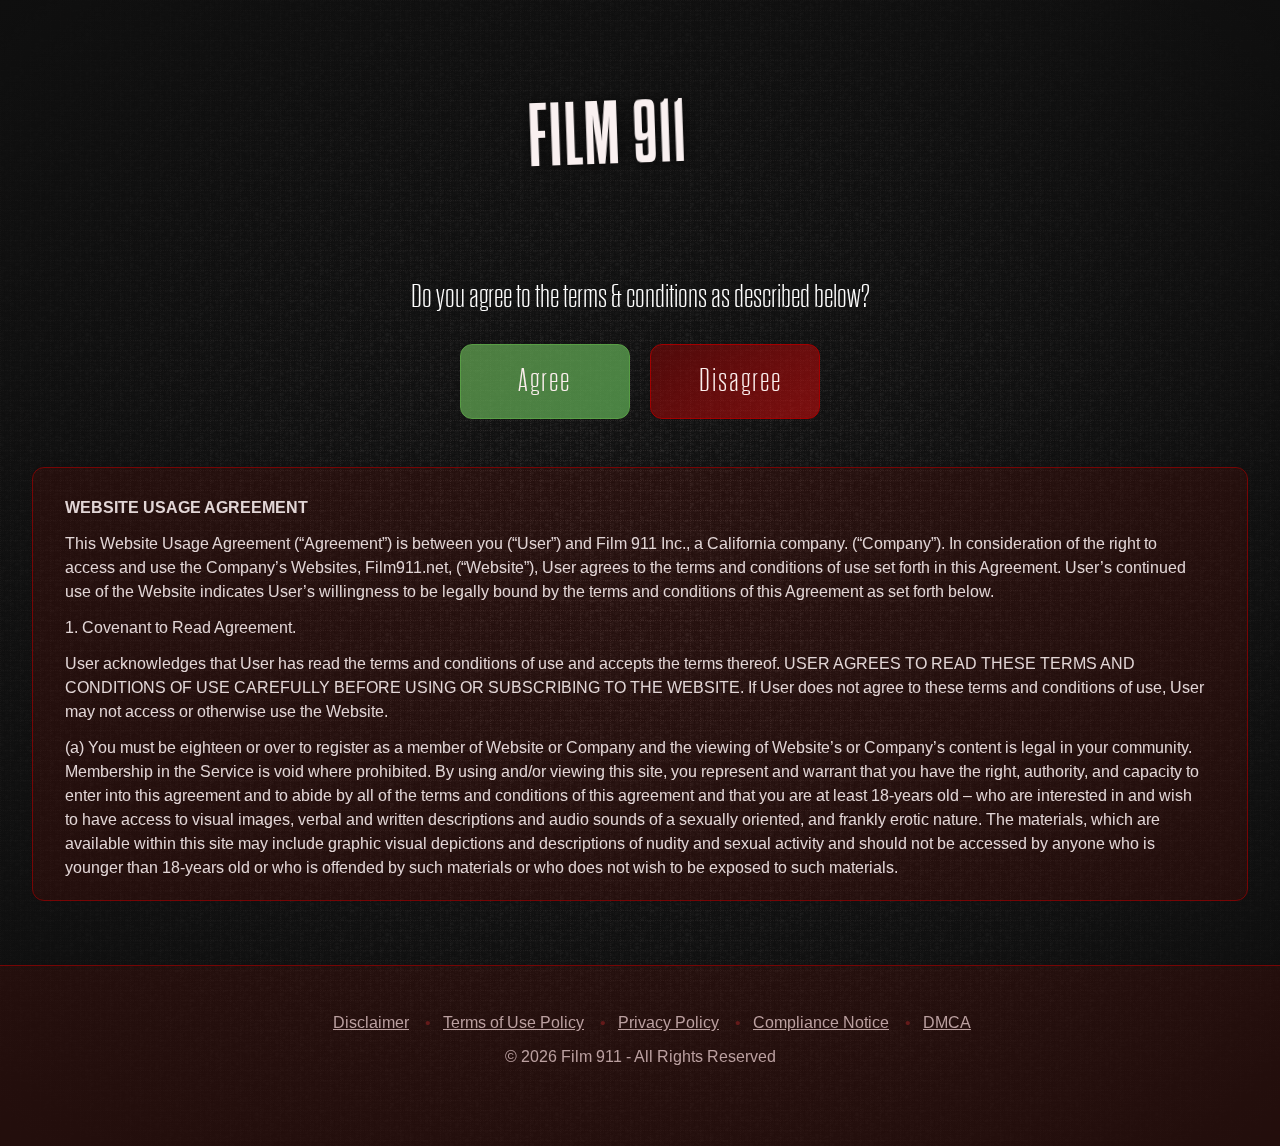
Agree (544, 380)
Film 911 (655, 163)
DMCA (947, 1022)
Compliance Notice (821, 1022)
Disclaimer (371, 1022)
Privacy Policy (668, 1022)
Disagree (740, 380)
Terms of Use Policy (513, 1022)
